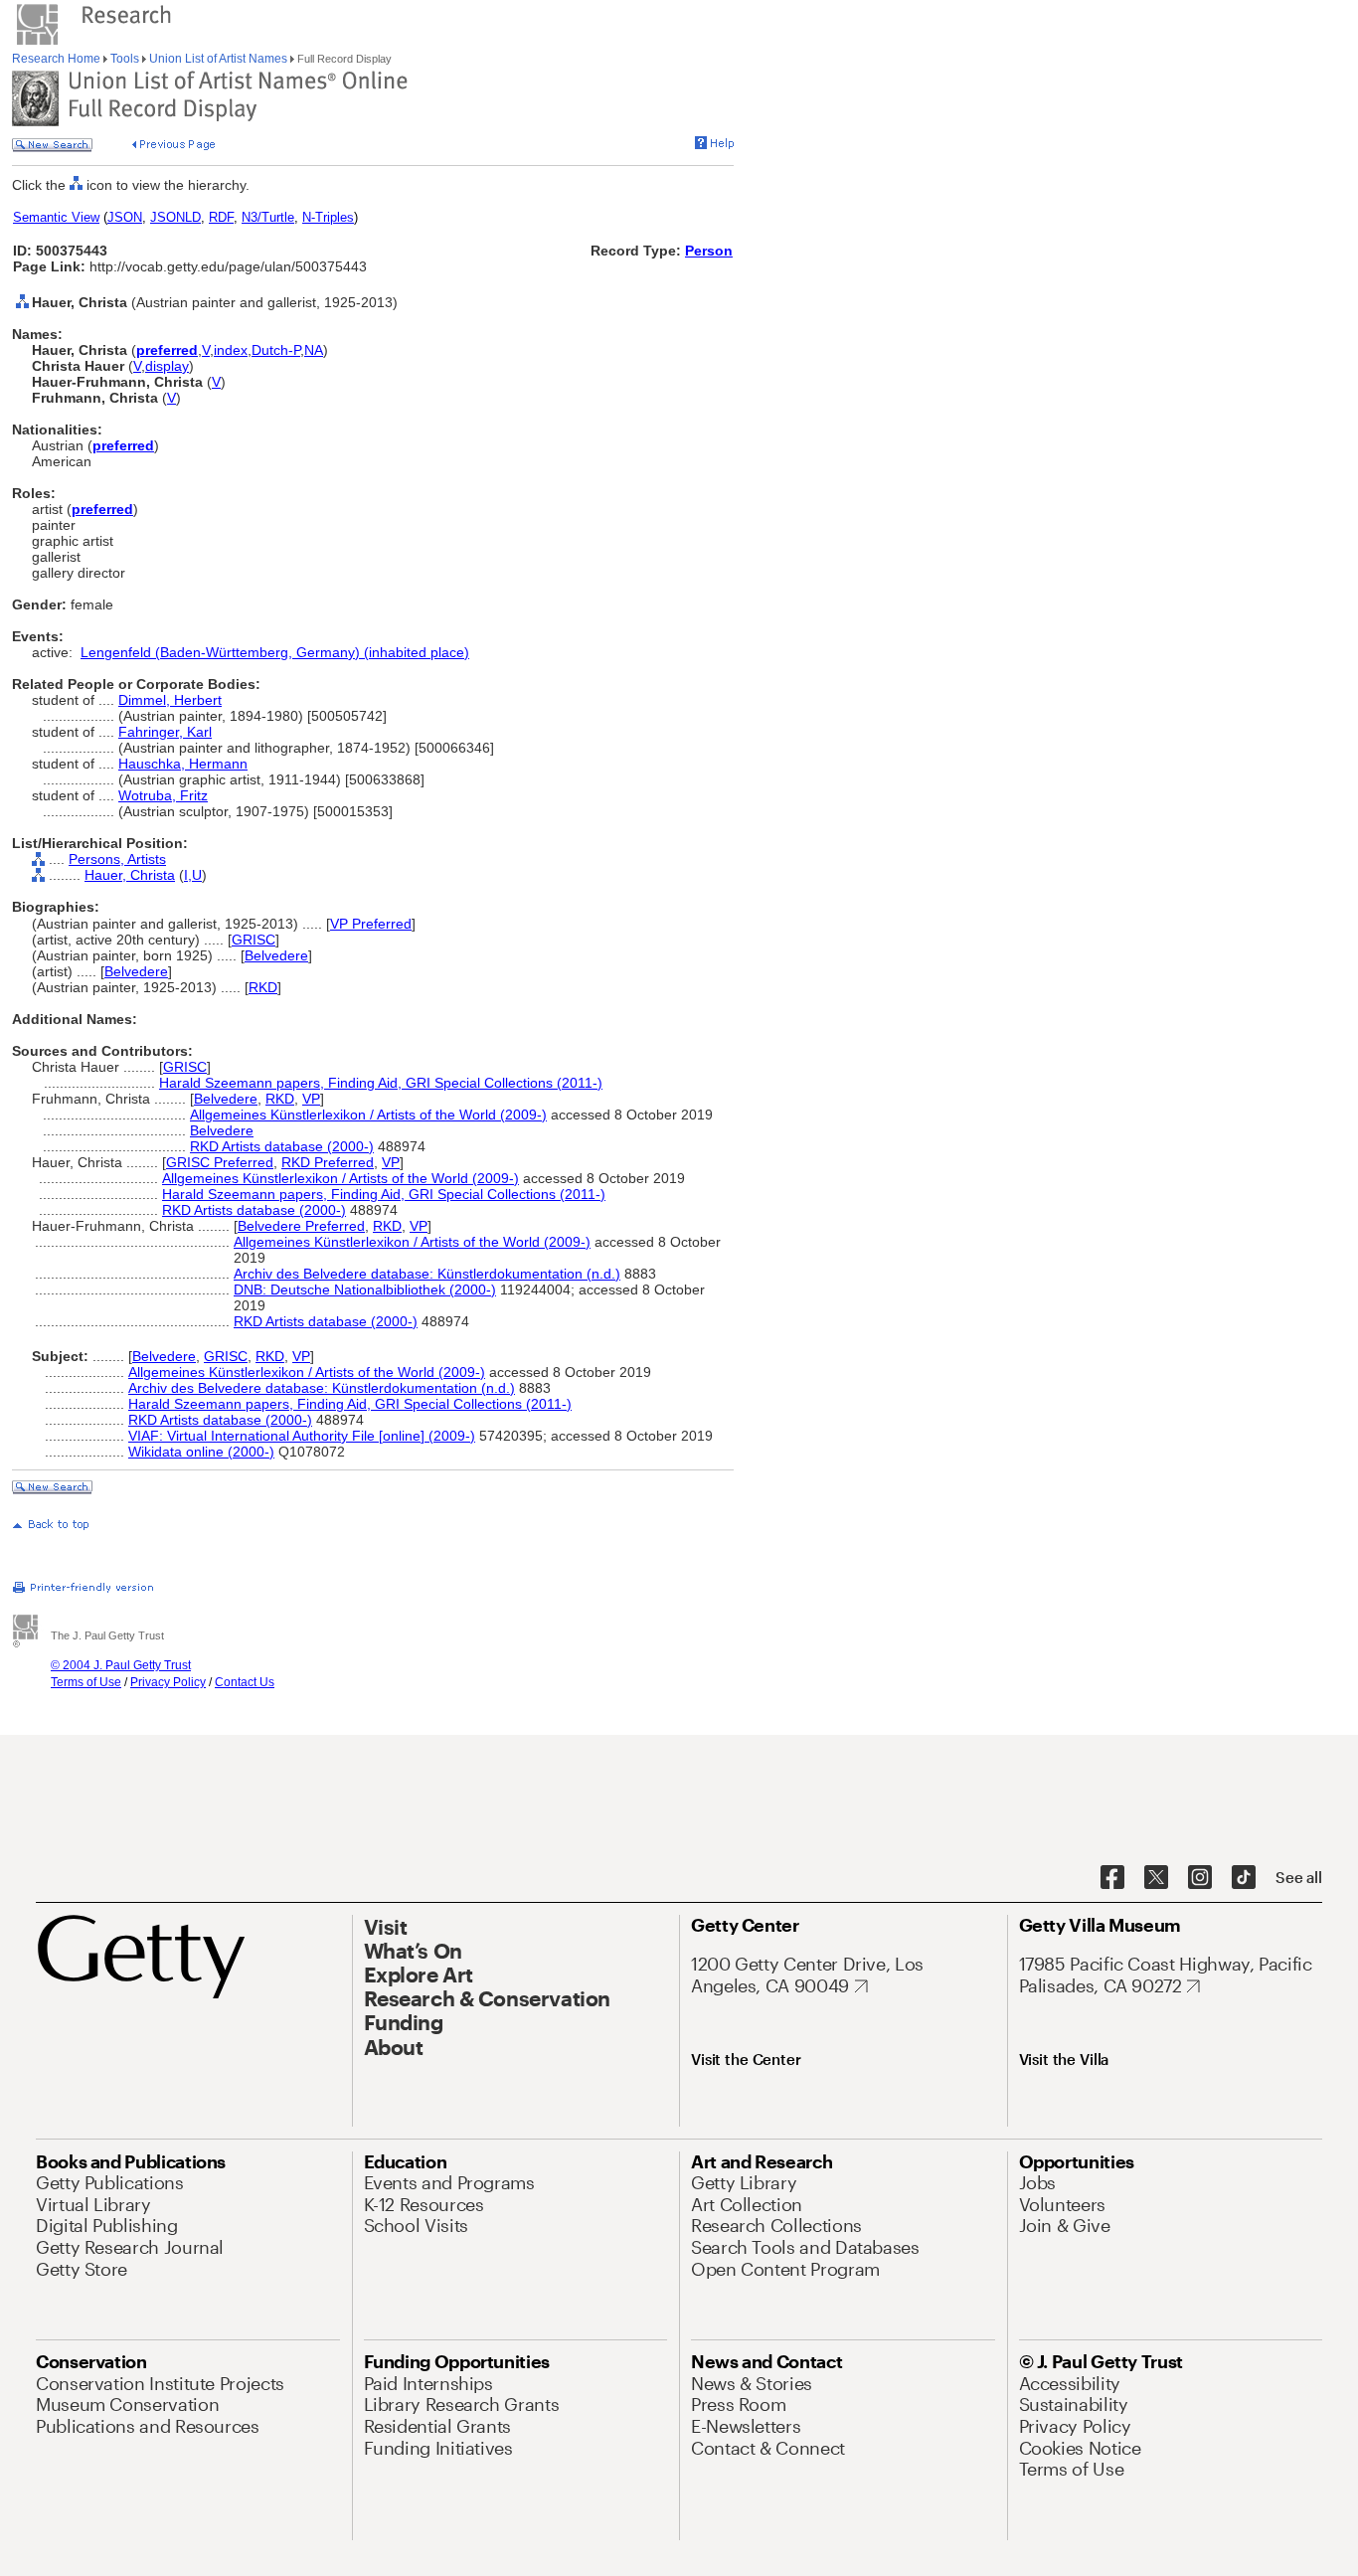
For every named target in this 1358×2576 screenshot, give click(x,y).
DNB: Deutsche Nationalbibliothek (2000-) (365, 1289)
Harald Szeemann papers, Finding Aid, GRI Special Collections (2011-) (381, 1083)
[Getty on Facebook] (1112, 1878)
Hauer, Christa (130, 875)
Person (709, 251)
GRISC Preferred (220, 1162)
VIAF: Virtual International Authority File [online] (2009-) (302, 1436)
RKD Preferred (328, 1162)
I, (188, 875)
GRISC (254, 940)
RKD (263, 987)
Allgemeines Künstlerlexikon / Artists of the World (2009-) (368, 1115)
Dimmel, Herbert (170, 700)
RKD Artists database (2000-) (282, 1146)
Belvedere (276, 955)
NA (314, 350)
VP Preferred (371, 924)
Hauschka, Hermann (183, 764)
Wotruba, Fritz (163, 795)
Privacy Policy (168, 1682)
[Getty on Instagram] (1200, 1878)
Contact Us (245, 1682)
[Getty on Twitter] (1156, 1878)
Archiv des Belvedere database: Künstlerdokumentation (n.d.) (427, 1274)
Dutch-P (276, 350)
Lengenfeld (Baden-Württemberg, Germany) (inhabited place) (275, 652)
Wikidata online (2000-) (201, 1452)
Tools (125, 59)
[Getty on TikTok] (1244, 1878)
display (167, 366)
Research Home (58, 59)
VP (311, 1099)
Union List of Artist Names (218, 59)
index (231, 350)
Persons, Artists (117, 859)
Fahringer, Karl (165, 732)
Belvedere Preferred (301, 1226)
